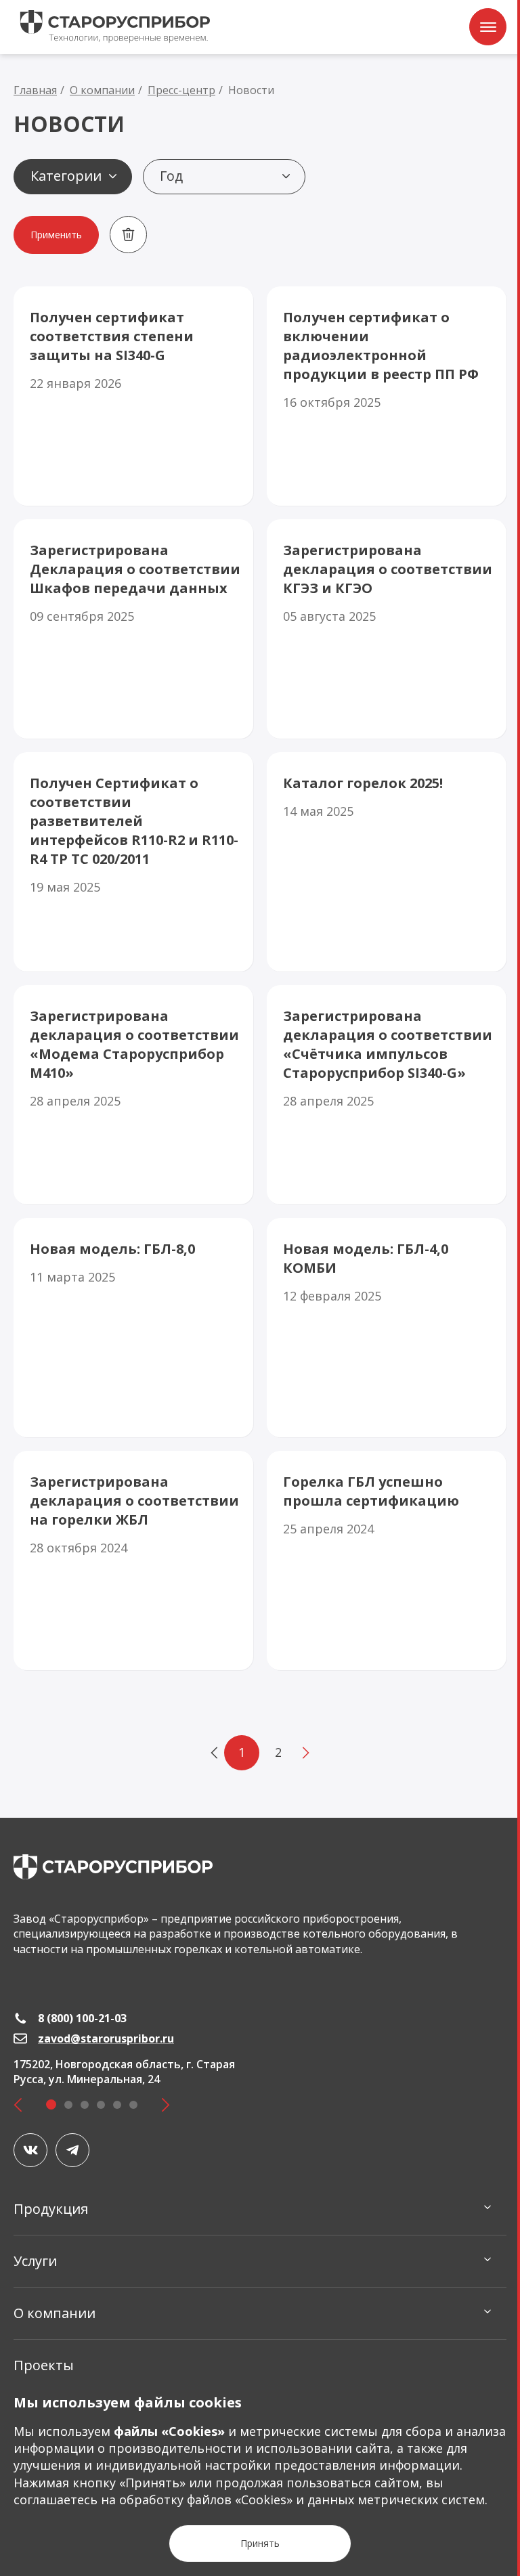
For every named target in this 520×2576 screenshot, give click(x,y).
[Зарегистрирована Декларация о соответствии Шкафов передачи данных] (133, 629)
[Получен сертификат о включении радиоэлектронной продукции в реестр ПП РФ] (387, 396)
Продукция (51, 2209)
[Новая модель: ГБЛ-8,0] (133, 1328)
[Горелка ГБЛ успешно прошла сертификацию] (387, 1560)
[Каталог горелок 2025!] (387, 862)
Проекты (44, 2365)
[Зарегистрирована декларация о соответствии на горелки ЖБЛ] (133, 1560)
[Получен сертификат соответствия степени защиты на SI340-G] (133, 396)
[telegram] (72, 2150)
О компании (55, 2313)
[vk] (30, 2150)
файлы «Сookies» (169, 2431)
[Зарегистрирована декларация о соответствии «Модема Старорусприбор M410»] (133, 1095)
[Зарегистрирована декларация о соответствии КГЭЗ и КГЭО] (387, 629)
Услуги (35, 2261)
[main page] (113, 1867)
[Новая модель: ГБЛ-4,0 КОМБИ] (387, 1328)
